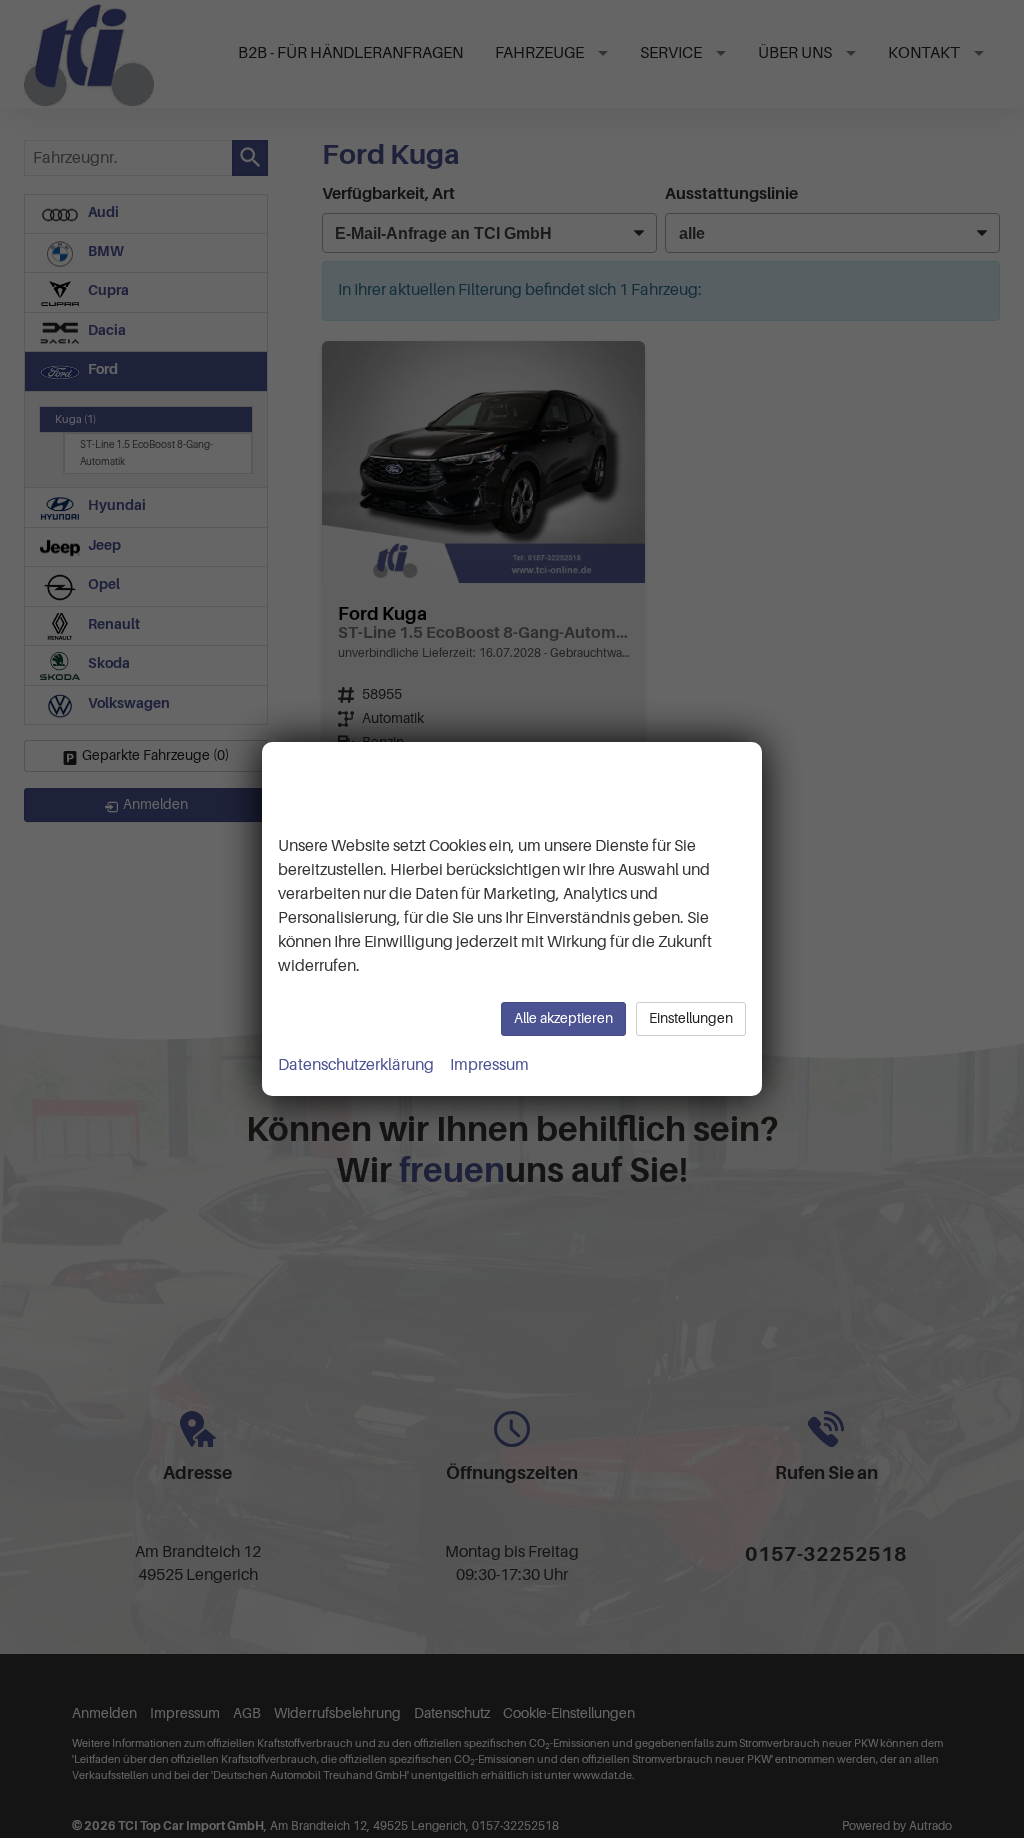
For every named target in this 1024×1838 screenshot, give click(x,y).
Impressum (489, 1065)
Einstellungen (691, 1018)
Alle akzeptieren (563, 1018)
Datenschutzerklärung (356, 1065)
